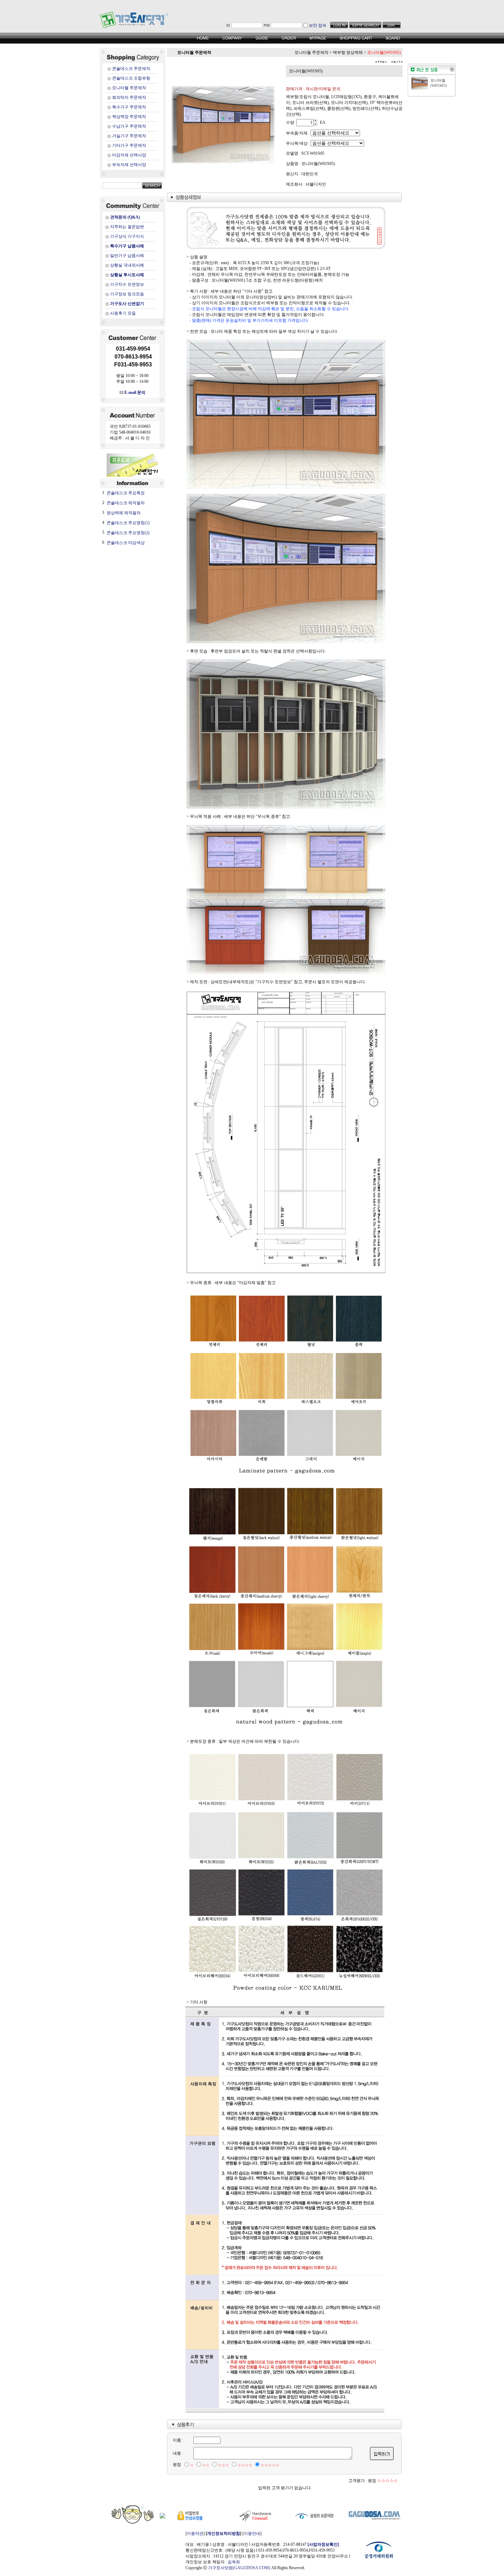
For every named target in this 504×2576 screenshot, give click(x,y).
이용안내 (252, 2533)
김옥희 (234, 2562)
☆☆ (206, 2465)
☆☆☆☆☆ (270, 2465)
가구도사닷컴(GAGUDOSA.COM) (239, 2568)
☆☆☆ (223, 2465)
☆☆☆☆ (245, 2465)
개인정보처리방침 (224, 2533)
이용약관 (195, 2533)
